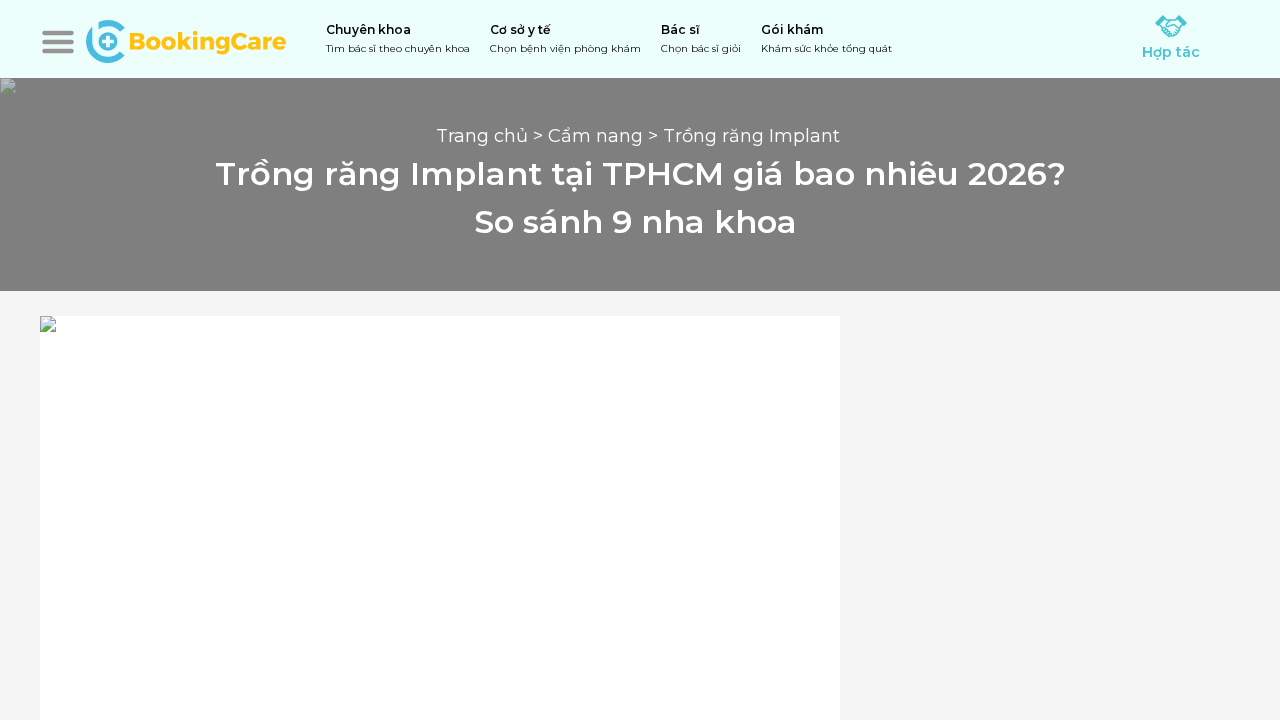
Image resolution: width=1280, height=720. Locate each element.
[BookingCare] (186, 39)
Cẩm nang (595, 136)
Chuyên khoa (398, 38)
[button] (58, 42)
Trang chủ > (492, 136)
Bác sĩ (701, 38)
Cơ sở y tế (565, 38)
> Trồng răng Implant (744, 136)
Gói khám (826, 38)
